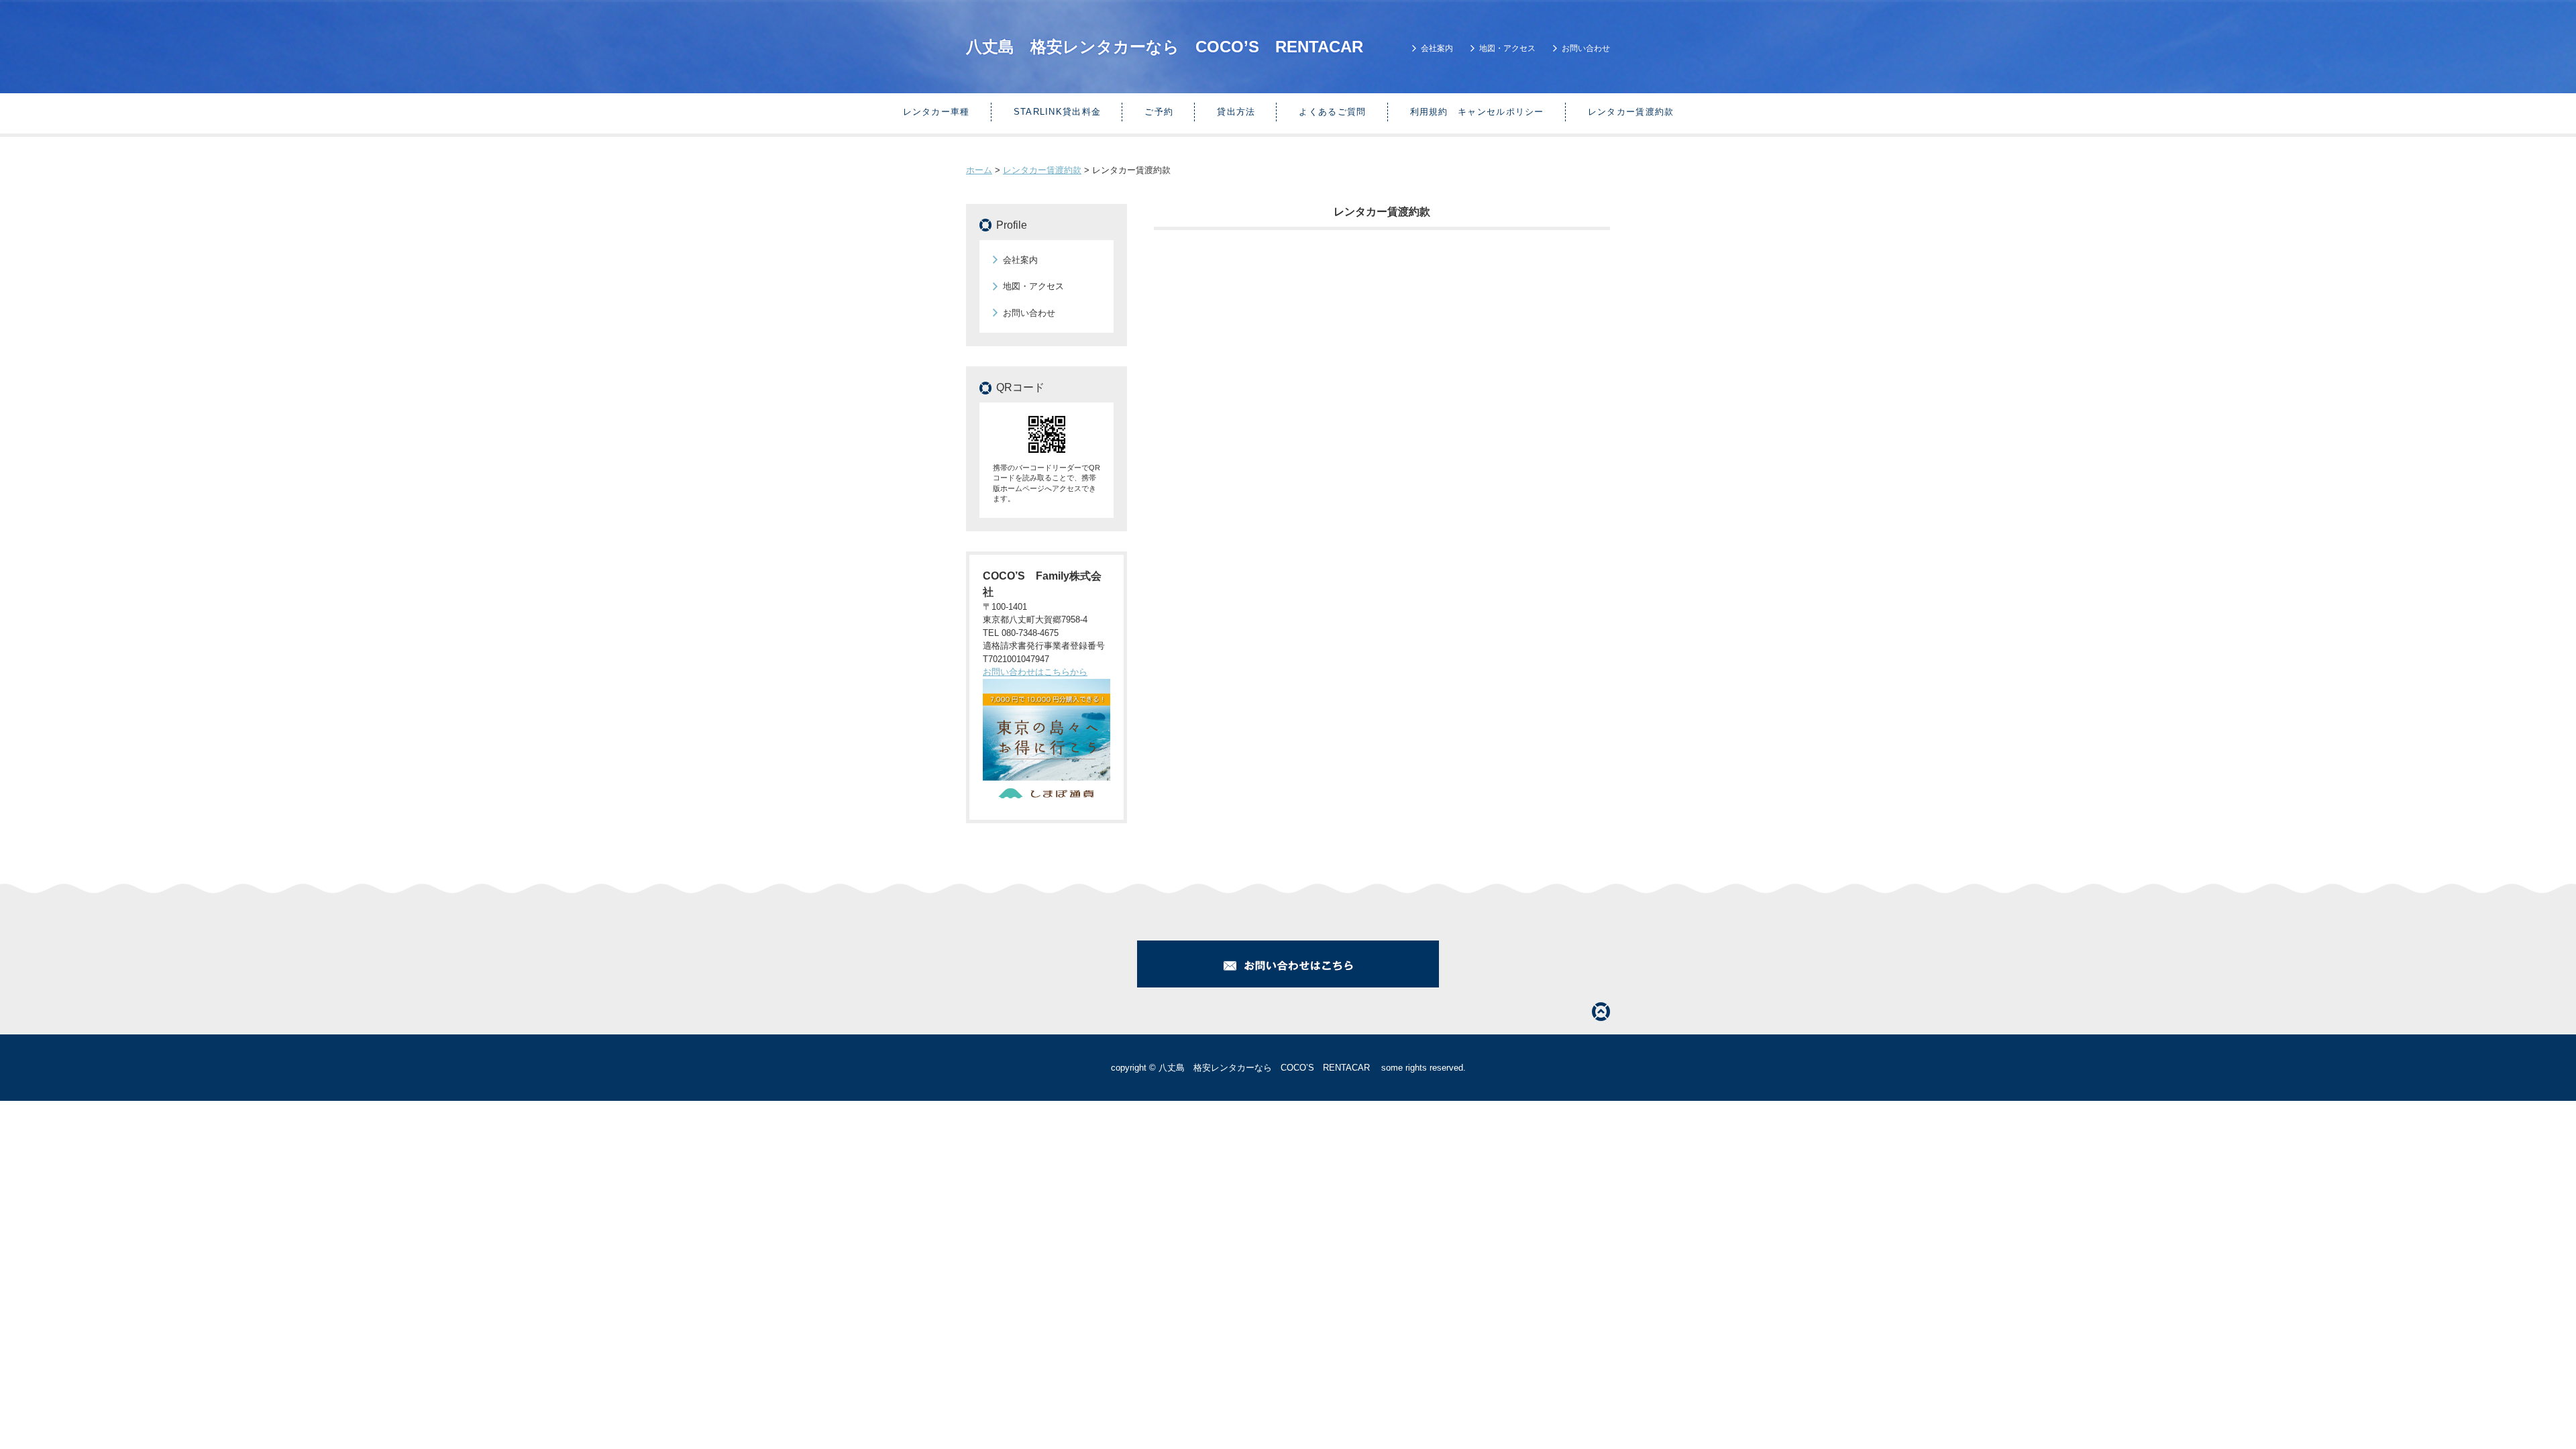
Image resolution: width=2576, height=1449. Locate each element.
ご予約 (1159, 112)
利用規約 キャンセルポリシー (1477, 112)
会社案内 (1437, 48)
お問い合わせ (1586, 48)
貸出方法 (1236, 112)
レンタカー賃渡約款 (1631, 112)
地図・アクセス (1507, 48)
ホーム (979, 170)
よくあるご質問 (1332, 112)
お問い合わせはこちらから (1035, 672)
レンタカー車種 (936, 112)
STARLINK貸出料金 (1058, 112)
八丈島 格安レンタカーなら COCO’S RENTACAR (1173, 47)
